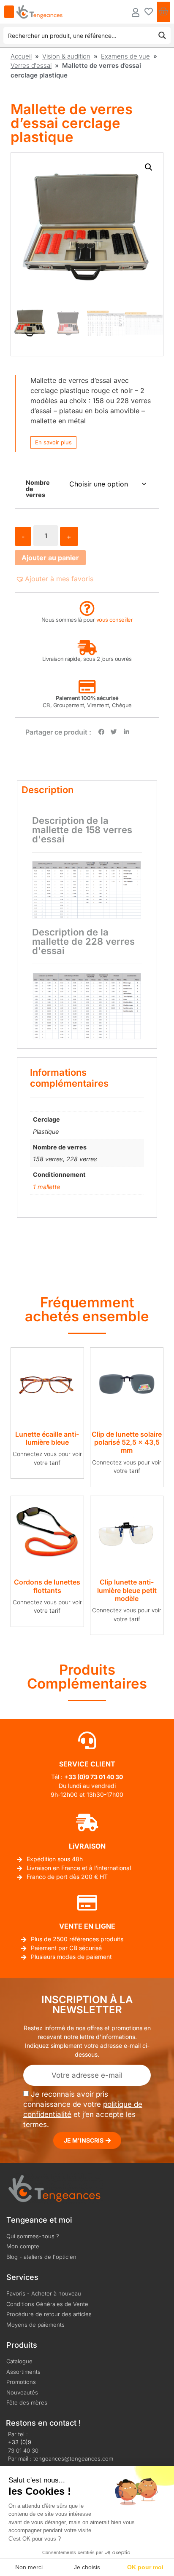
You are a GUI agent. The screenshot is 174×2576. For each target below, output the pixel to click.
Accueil (21, 56)
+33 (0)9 (20, 2442)
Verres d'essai (31, 65)
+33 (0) (75, 1777)
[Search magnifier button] (162, 35)
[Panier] (163, 12)
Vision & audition (66, 56)
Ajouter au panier (50, 558)
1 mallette (46, 1187)
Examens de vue (125, 56)
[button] (149, 167)
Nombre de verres (38, 489)
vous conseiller (115, 620)
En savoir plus (53, 442)
